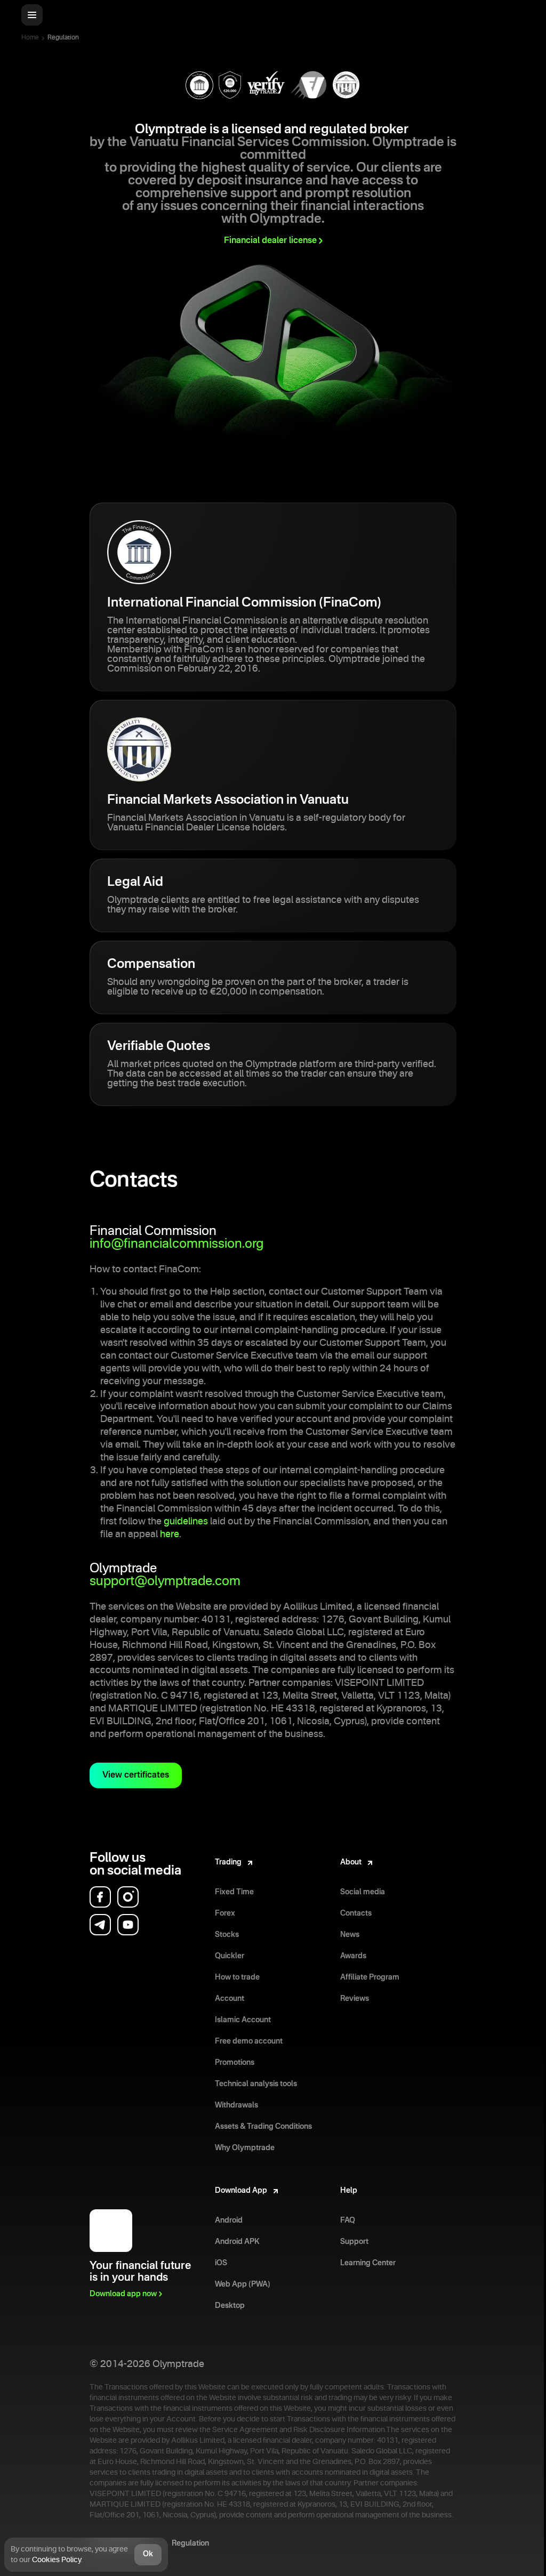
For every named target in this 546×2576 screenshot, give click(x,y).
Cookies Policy (57, 2560)
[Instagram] (128, 1897)
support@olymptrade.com (165, 1582)
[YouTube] (128, 1925)
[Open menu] (32, 15)
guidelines (186, 1522)
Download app (123, 2294)
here (170, 1535)
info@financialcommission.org (176, 1245)
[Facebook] (100, 1897)
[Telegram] (100, 1925)
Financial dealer (270, 241)
